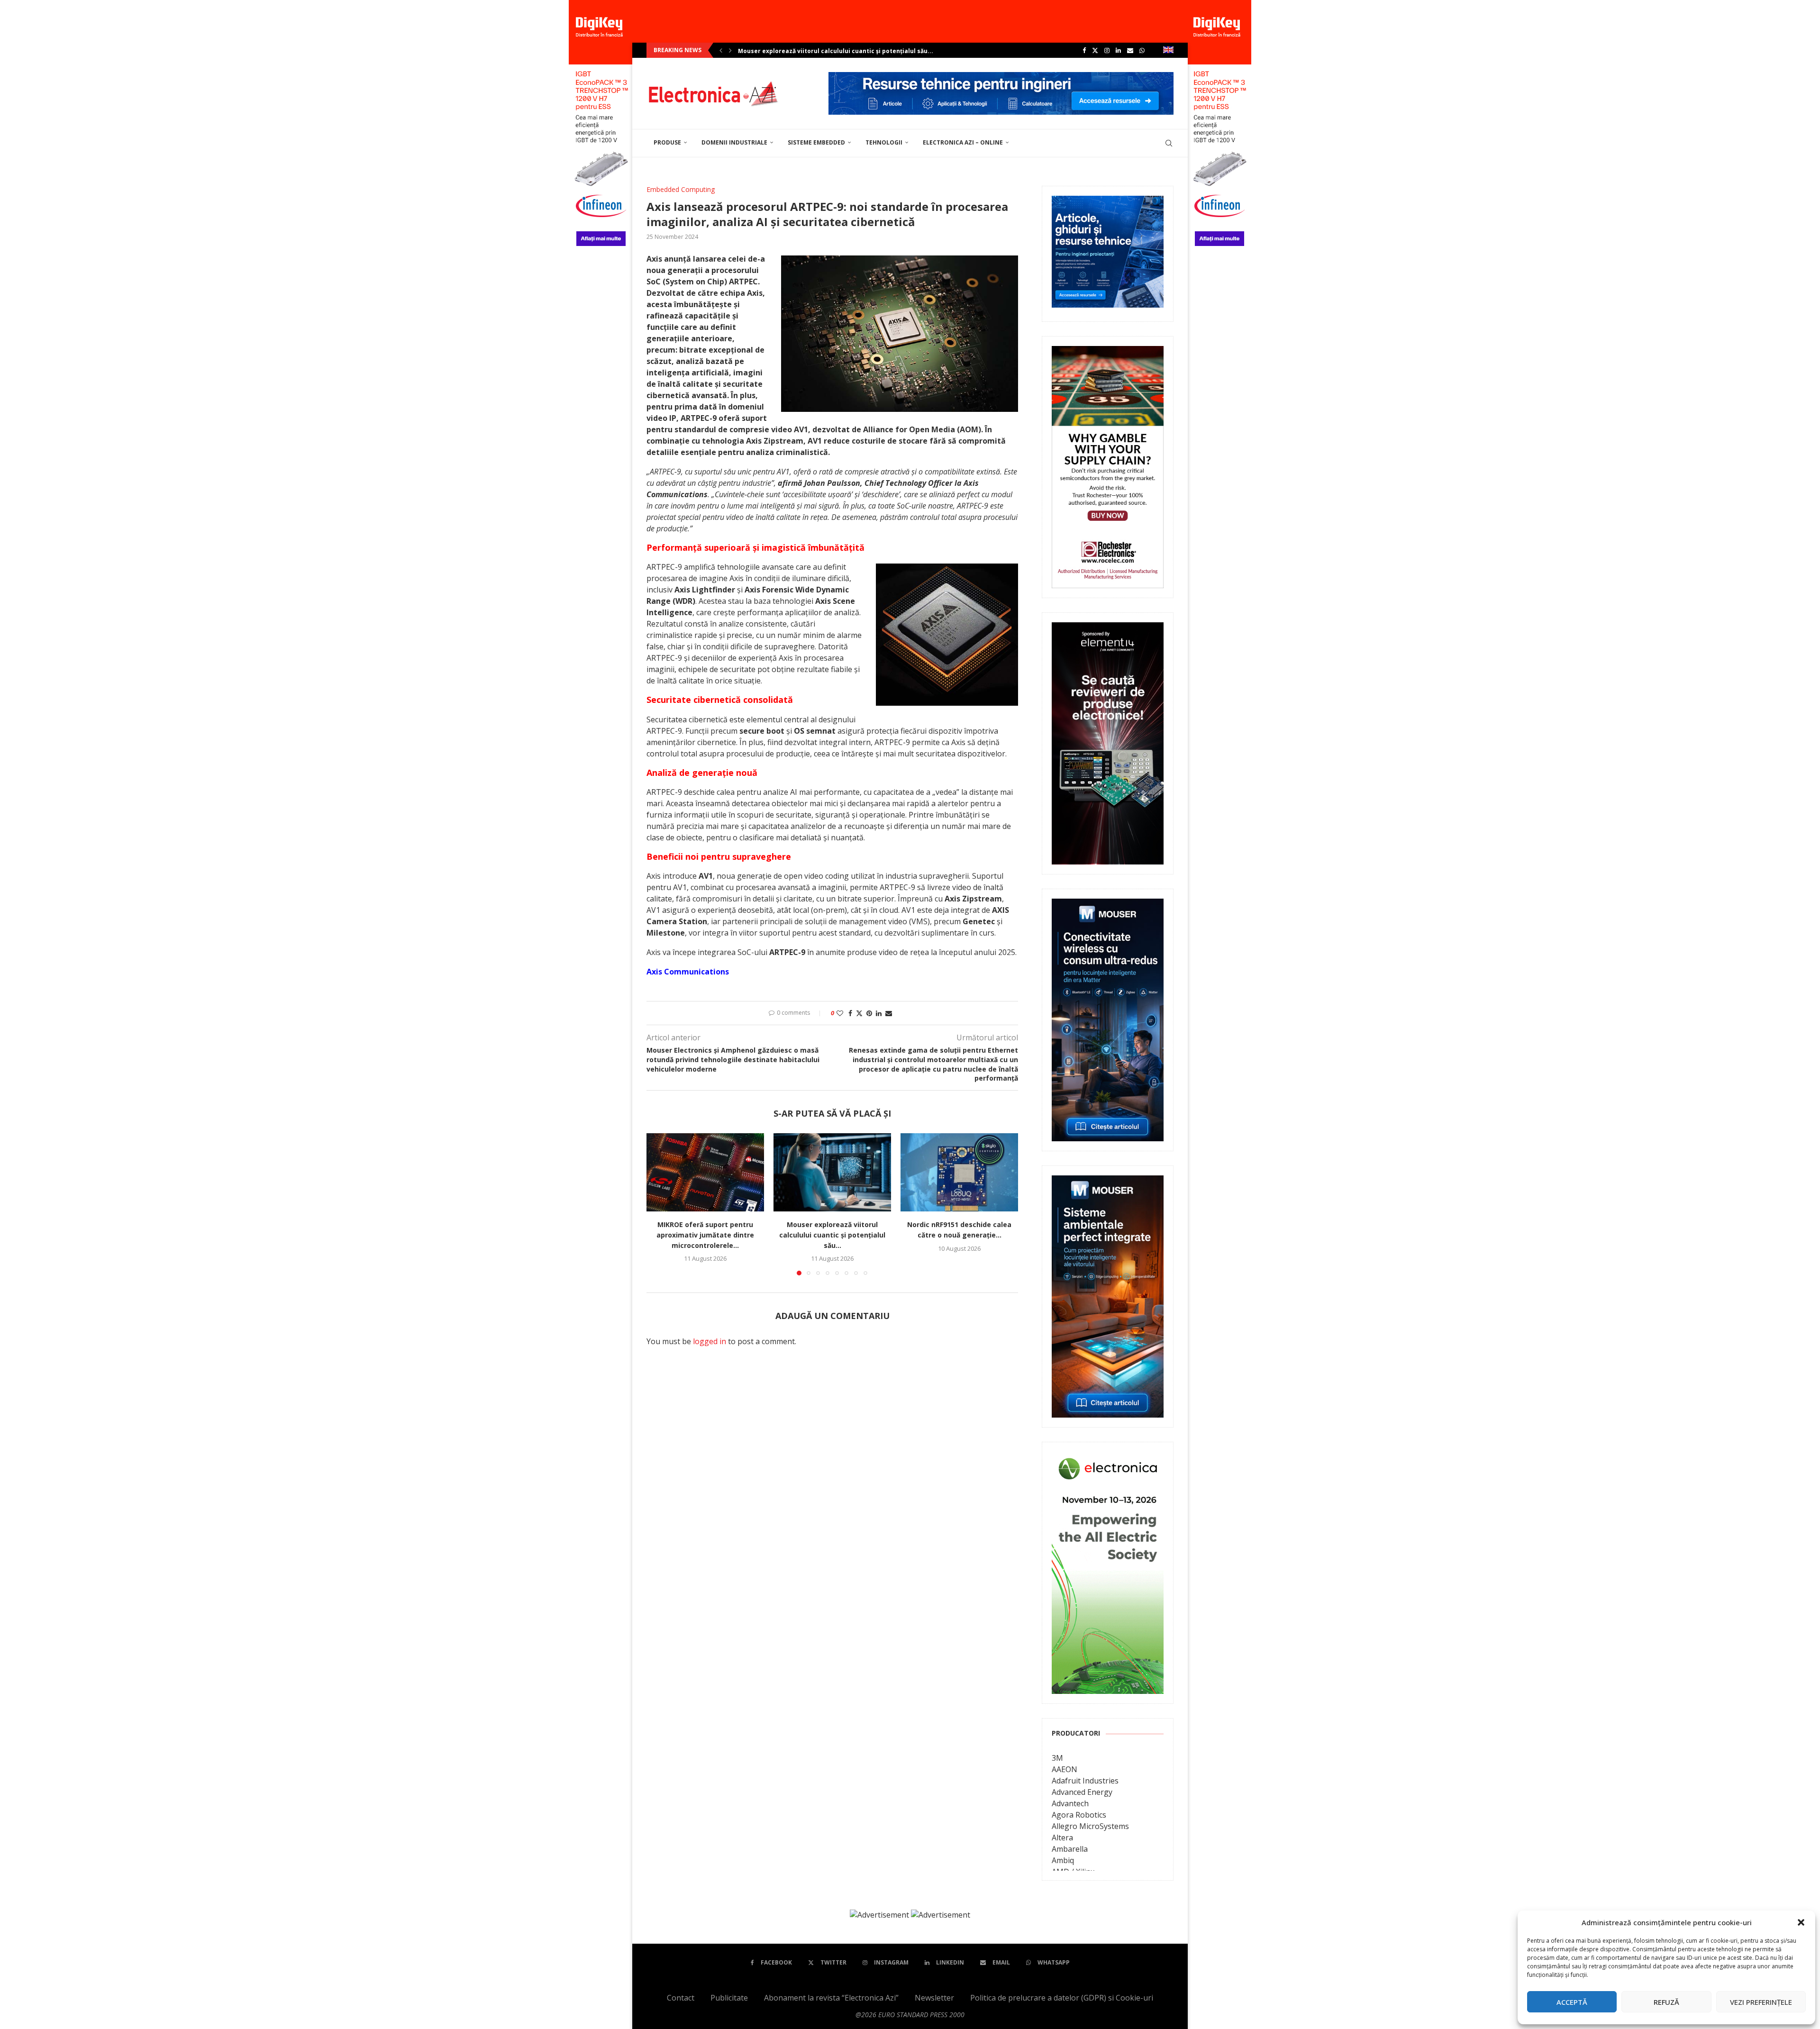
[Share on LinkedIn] (879, 1013)
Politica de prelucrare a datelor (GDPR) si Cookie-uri (1062, 1998)
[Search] (1169, 143)
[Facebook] (1084, 50)
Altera (1062, 1838)
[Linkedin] (1118, 50)
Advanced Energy (1082, 1792)
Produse (667, 142)
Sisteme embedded (816, 142)
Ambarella (1070, 1849)
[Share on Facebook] (850, 1013)
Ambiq (1063, 1860)
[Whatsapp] (1142, 50)
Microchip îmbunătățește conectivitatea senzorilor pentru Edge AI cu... (845, 51)
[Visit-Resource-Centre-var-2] (1001, 77)
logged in (710, 1341)
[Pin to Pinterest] (869, 1013)
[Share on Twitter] (859, 1013)
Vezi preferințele (1761, 2002)
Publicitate (729, 1998)
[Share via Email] (889, 1013)
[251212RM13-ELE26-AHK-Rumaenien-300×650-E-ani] (1108, 1458)
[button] (1801, 1922)
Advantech (1070, 1803)
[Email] (1130, 50)
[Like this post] (840, 1013)
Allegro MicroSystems (1090, 1826)
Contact (681, 1998)
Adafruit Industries (1085, 1781)
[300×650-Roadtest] (1108, 629)
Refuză (1666, 2002)
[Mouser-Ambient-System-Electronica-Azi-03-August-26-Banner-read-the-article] (1108, 1182)
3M (1057, 1758)
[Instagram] (1107, 50)
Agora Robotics (1079, 1815)
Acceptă (1572, 2002)
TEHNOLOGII (884, 142)
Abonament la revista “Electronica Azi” (831, 1998)
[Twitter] (1095, 50)
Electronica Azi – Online (963, 142)
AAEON (1065, 1769)
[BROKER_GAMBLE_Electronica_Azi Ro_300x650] (1108, 353)
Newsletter (934, 1998)
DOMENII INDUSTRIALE (734, 142)
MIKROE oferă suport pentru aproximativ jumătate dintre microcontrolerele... (705, 1235)
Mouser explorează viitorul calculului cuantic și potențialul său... (832, 1235)
